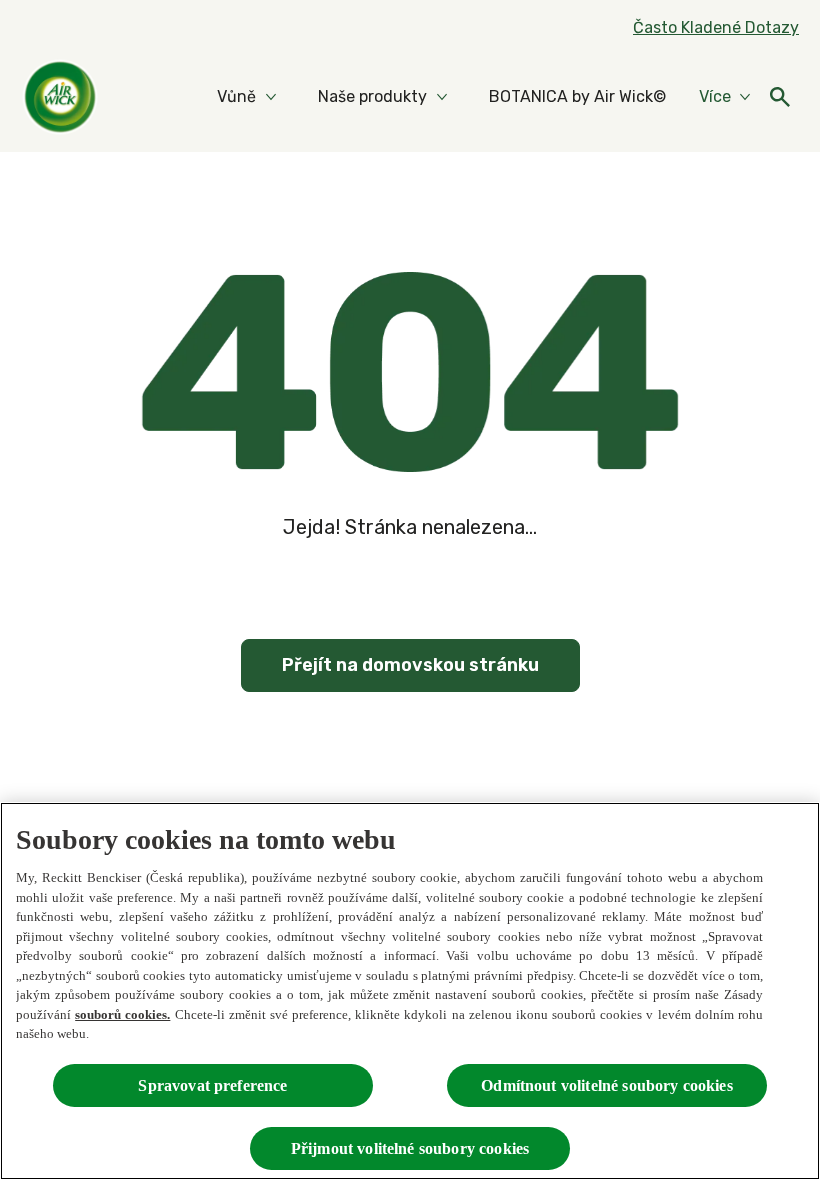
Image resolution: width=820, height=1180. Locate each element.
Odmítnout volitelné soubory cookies (607, 1085)
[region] (410, 991)
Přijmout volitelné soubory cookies (410, 1148)
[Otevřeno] (780, 97)
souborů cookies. (122, 1014)
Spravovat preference (212, 1085)
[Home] (60, 97)
